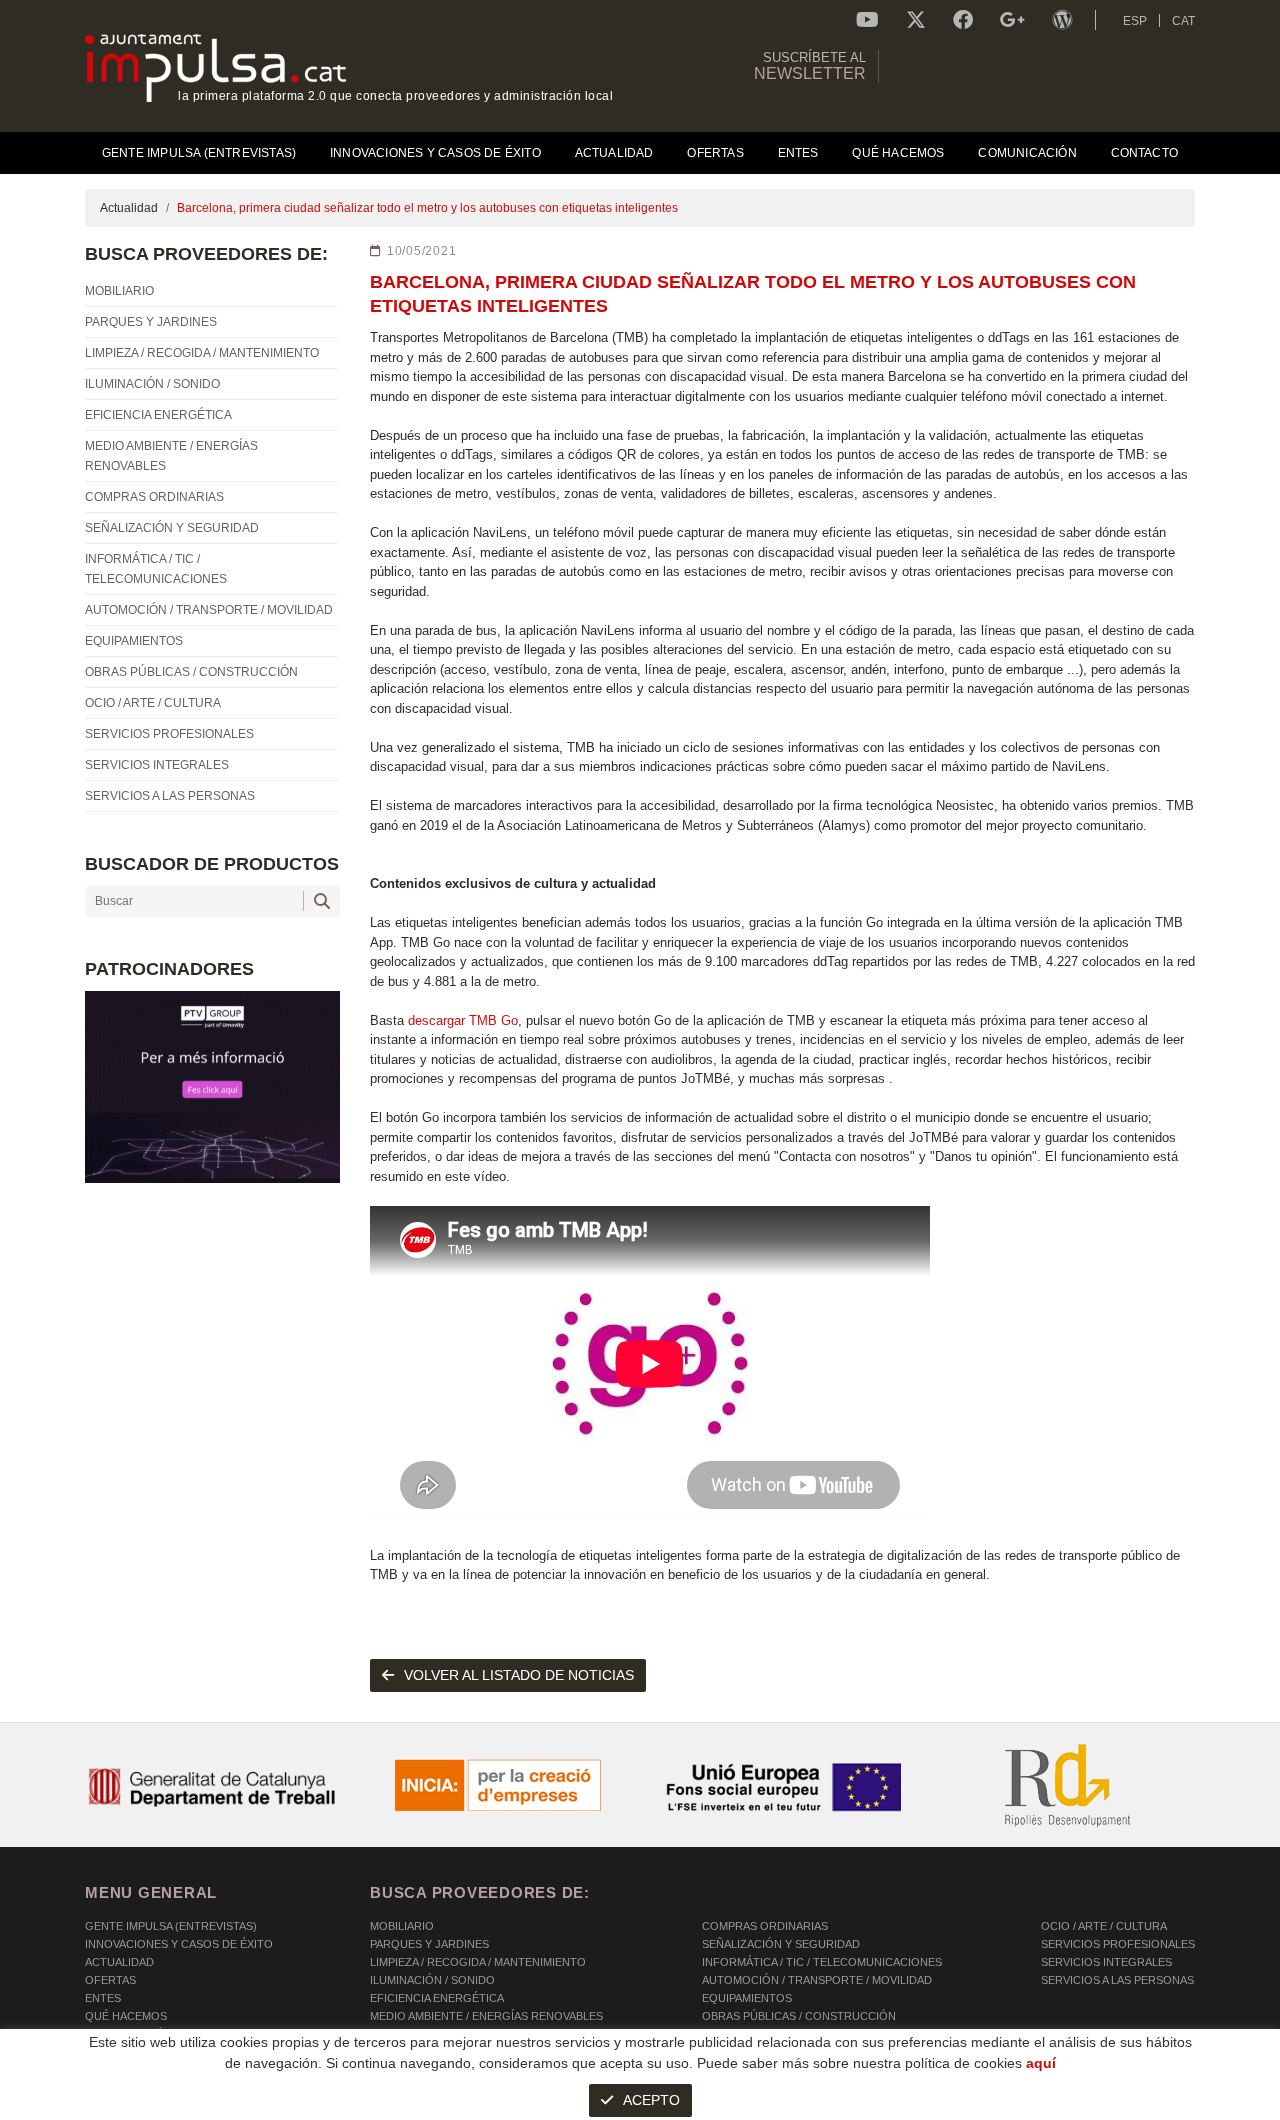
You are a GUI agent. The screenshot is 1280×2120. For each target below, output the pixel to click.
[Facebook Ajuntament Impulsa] (963, 20)
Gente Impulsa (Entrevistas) (171, 1926)
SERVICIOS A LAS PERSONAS (1117, 1980)
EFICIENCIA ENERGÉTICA (437, 1998)
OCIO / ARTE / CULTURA (1104, 1926)
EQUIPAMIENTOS (747, 1998)
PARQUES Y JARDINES (429, 1944)
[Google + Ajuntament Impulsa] (1012, 20)
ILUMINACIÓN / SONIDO (432, 1980)
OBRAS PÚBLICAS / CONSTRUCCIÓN (799, 2016)
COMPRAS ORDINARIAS (765, 1926)
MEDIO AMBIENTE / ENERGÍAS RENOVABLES (486, 2016)
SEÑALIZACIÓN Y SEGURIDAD (781, 1944)
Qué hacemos (126, 2016)
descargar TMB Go (461, 1020)
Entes (103, 1998)
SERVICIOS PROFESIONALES (1118, 1944)
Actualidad (129, 208)
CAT (1183, 21)
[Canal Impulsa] (867, 20)
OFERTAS (110, 1980)
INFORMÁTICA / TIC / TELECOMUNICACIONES (822, 1962)
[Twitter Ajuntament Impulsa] (916, 20)
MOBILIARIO (402, 1926)
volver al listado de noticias (519, 1675)
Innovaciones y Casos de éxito (179, 1944)
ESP (1135, 21)
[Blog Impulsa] (1062, 20)
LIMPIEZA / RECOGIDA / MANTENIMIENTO (478, 1962)
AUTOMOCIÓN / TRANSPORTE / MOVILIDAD (817, 1980)
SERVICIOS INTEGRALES (1106, 1962)
